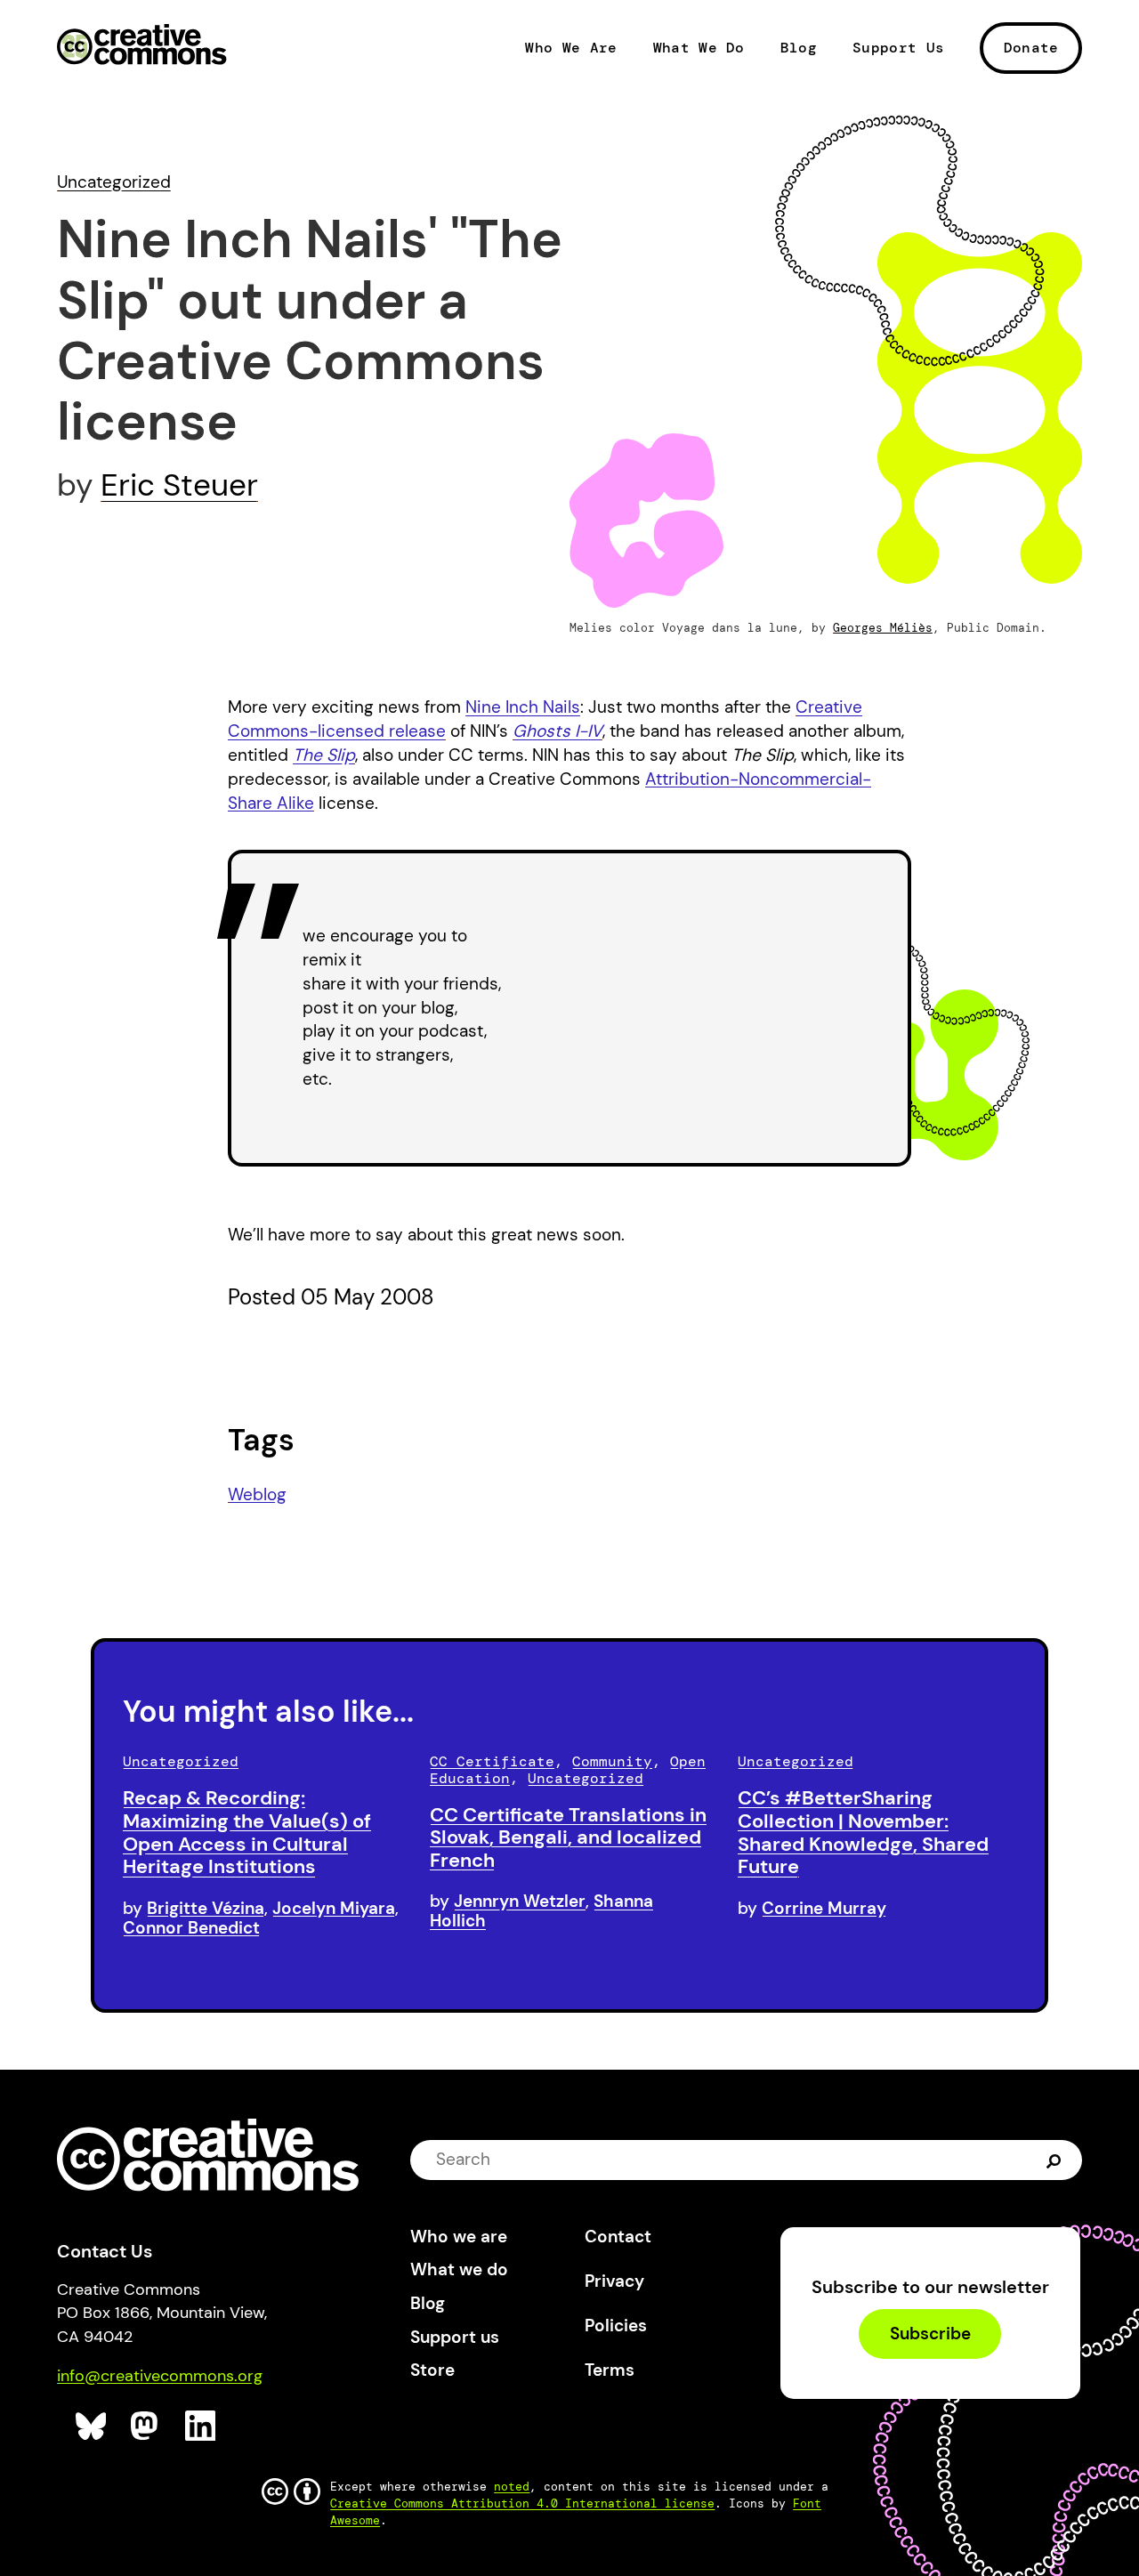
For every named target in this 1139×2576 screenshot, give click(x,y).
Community (612, 1761)
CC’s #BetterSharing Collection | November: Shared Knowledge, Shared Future (863, 1832)
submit (1054, 2159)
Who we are (459, 2237)
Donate (1031, 48)
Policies (616, 2326)
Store (432, 2370)
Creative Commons (142, 46)
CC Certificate (492, 1761)
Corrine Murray (824, 1908)
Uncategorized (114, 182)
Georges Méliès (883, 628)
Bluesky (91, 2426)
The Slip (324, 755)
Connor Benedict (191, 1928)
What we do (459, 2269)
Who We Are (571, 48)
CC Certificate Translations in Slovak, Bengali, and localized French (568, 1838)
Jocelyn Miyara (334, 1908)
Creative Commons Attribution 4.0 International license (522, 2503)
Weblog (257, 1494)
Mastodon (146, 2426)
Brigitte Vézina (206, 1908)
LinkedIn (201, 2426)
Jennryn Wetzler (520, 1901)
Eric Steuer (179, 485)
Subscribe (930, 2334)
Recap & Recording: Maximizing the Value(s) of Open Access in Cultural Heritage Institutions (247, 1832)
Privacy (614, 2281)
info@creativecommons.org (160, 2376)
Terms (610, 2370)
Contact (618, 2237)
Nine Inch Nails (523, 707)
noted (512, 2487)
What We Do (699, 48)
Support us (455, 2337)
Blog (799, 48)
